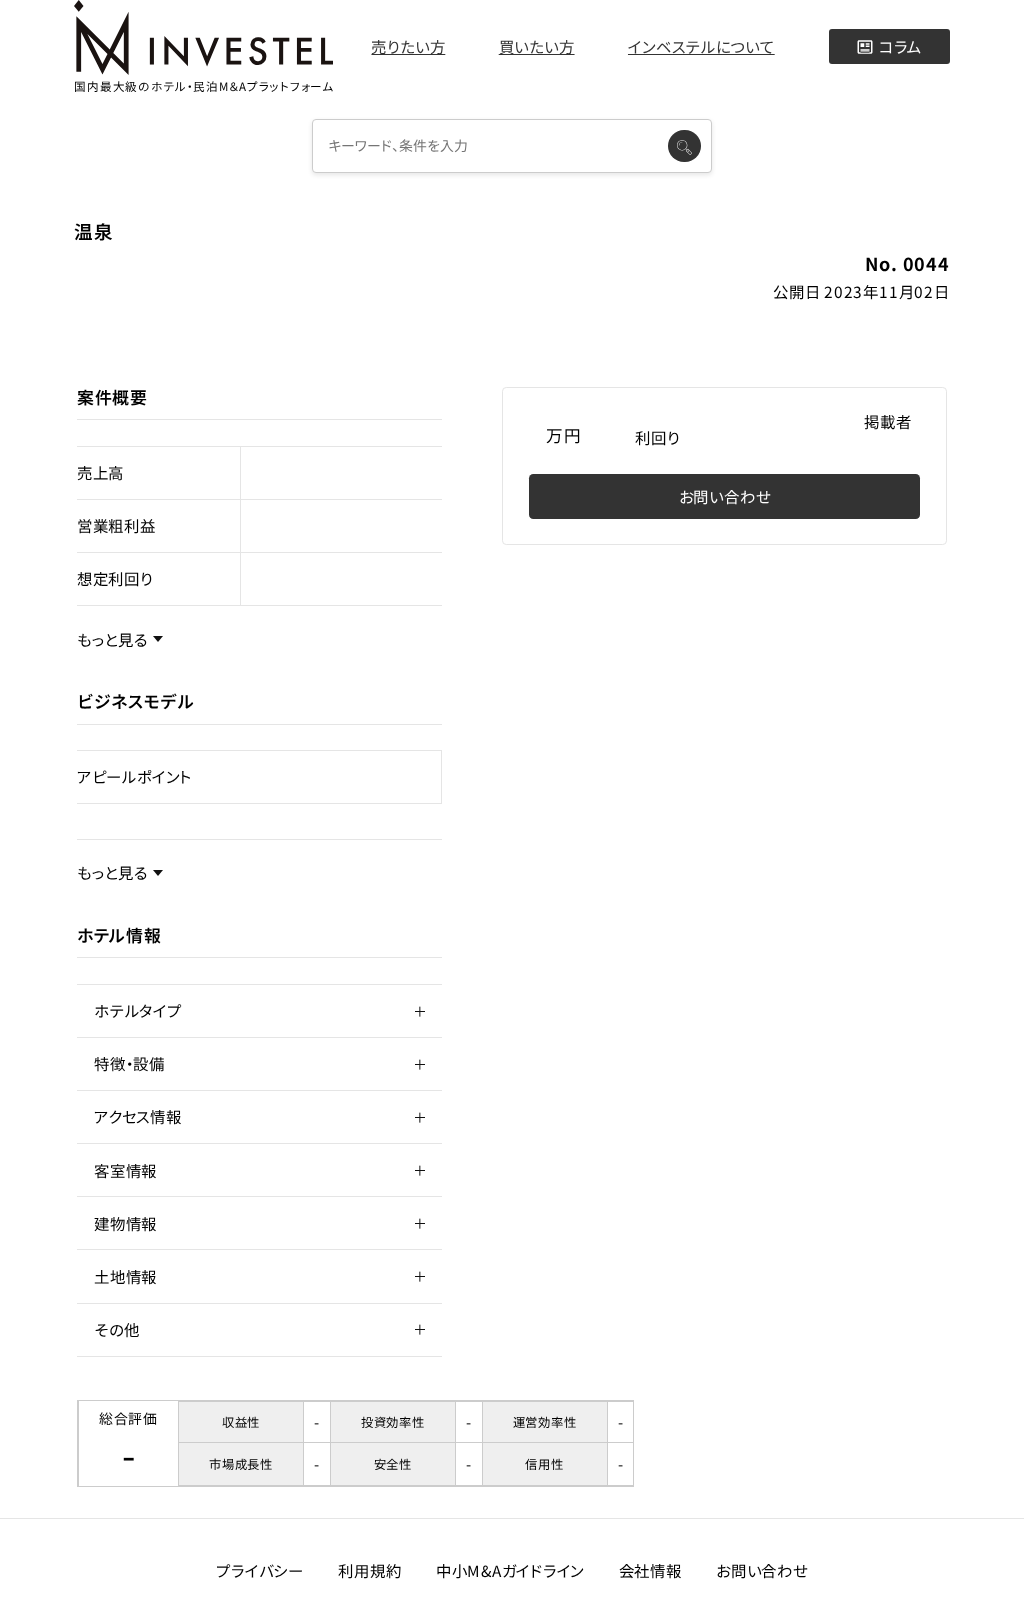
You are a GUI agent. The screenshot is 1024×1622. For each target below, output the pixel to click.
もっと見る (112, 639)
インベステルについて (701, 46)
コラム (900, 46)
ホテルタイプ (138, 1010)
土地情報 (125, 1276)
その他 (116, 1329)
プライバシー (260, 1570)
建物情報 (125, 1223)
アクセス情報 (138, 1116)
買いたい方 (537, 46)
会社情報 (650, 1570)
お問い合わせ (725, 496)
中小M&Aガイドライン (510, 1570)
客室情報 (125, 1170)
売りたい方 (408, 46)
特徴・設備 (129, 1063)
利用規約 (369, 1570)
